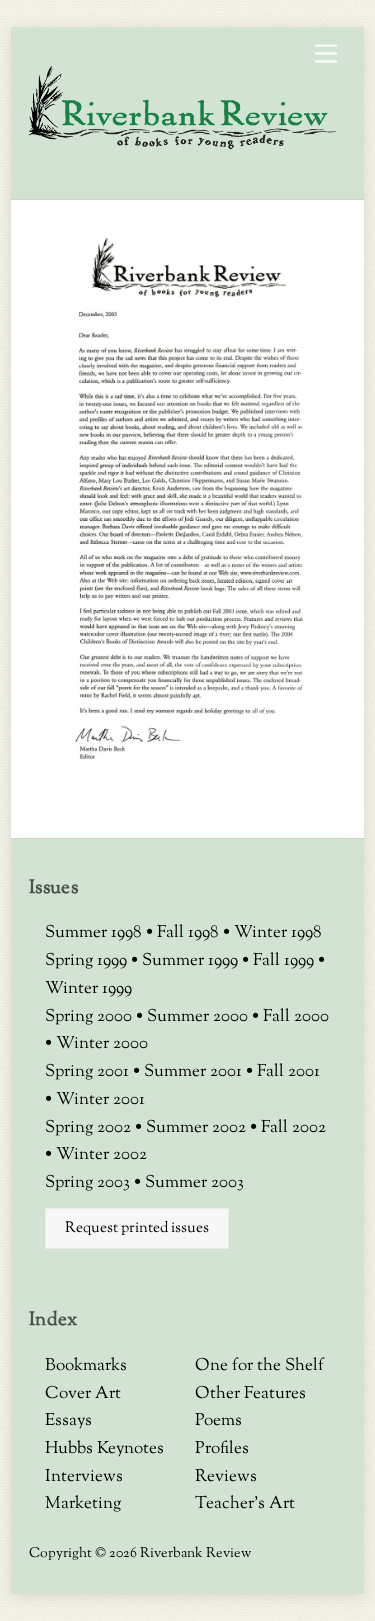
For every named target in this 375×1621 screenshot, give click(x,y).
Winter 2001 (100, 1100)
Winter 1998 (278, 933)
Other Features (250, 1394)
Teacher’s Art (245, 1504)
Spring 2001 (89, 1072)
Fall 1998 (190, 933)
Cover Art (83, 1394)
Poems (218, 1421)
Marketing (83, 1504)
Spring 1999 (88, 961)
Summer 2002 (198, 1128)
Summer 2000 (199, 1017)
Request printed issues (137, 1228)
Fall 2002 (293, 1128)
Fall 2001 (288, 1072)
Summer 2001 (195, 1072)
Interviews (84, 1477)
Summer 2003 (194, 1183)
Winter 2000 (102, 1044)
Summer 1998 (95, 933)
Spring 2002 (90, 1128)
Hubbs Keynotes (104, 1449)
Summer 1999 (192, 961)
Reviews (226, 1477)
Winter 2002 (101, 1155)
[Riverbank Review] (182, 145)
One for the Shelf (259, 1366)
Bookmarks (86, 1366)
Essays (68, 1421)
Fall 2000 (296, 1017)
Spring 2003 (89, 1183)
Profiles (222, 1449)
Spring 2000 (90, 1017)
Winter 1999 (88, 989)
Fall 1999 (285, 961)
